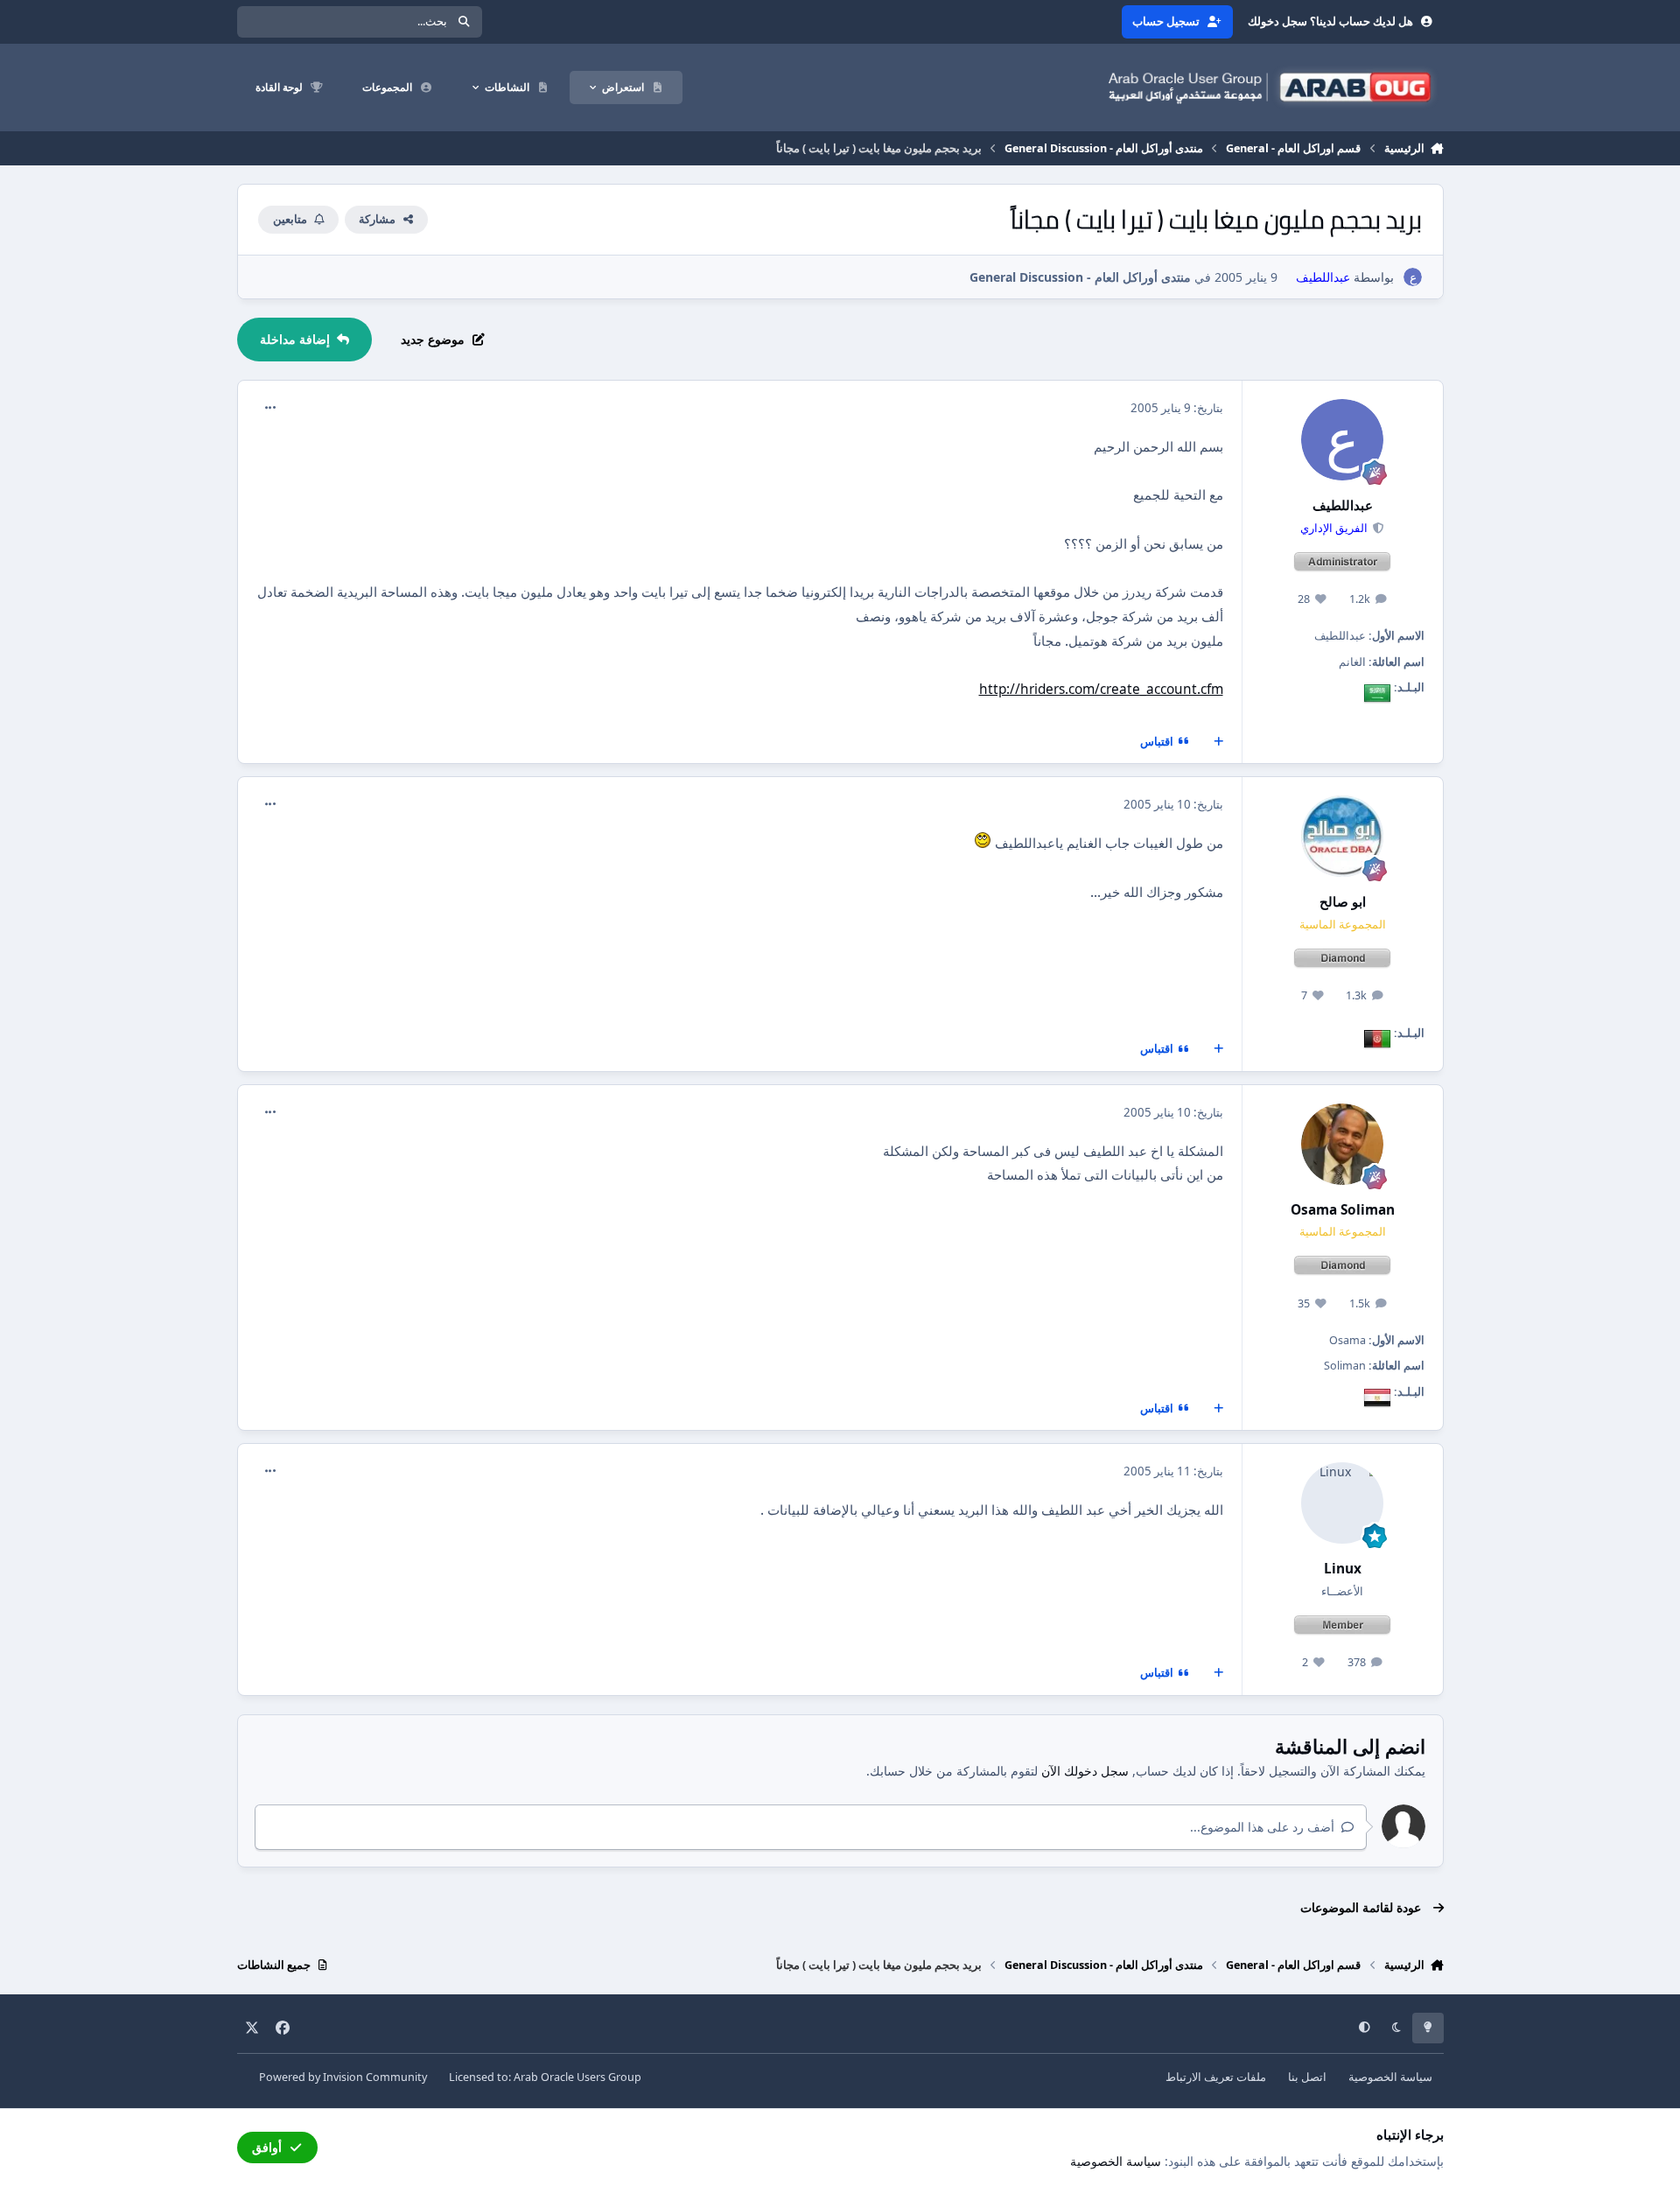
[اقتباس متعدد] (1218, 742)
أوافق (267, 2147)
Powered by (343, 2077)
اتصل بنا (1307, 2077)
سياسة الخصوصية (1390, 2077)
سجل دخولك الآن (1085, 1771)
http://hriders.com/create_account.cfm (1101, 689)
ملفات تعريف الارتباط (1216, 2077)
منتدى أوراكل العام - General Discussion (1080, 277)
